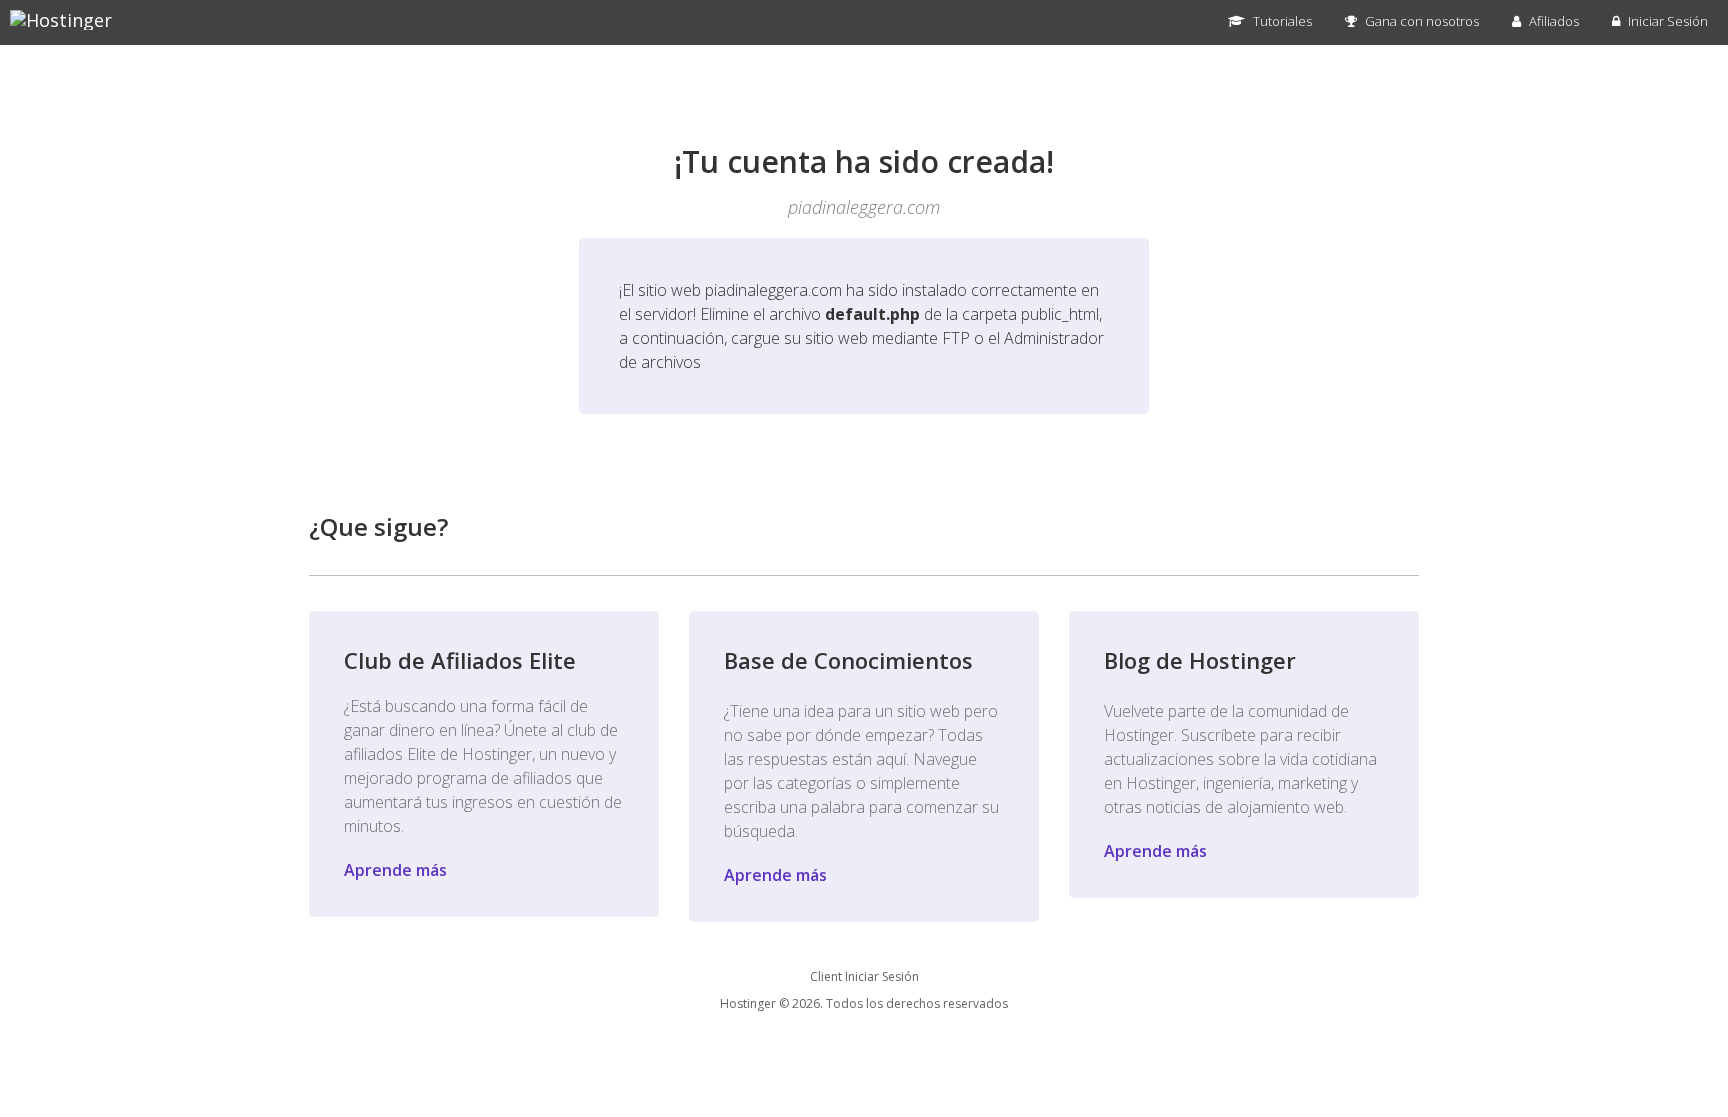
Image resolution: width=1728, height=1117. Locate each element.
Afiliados (1552, 21)
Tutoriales (1281, 21)
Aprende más (395, 870)
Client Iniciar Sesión (864, 976)
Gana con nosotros (1420, 21)
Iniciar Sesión (1666, 21)
